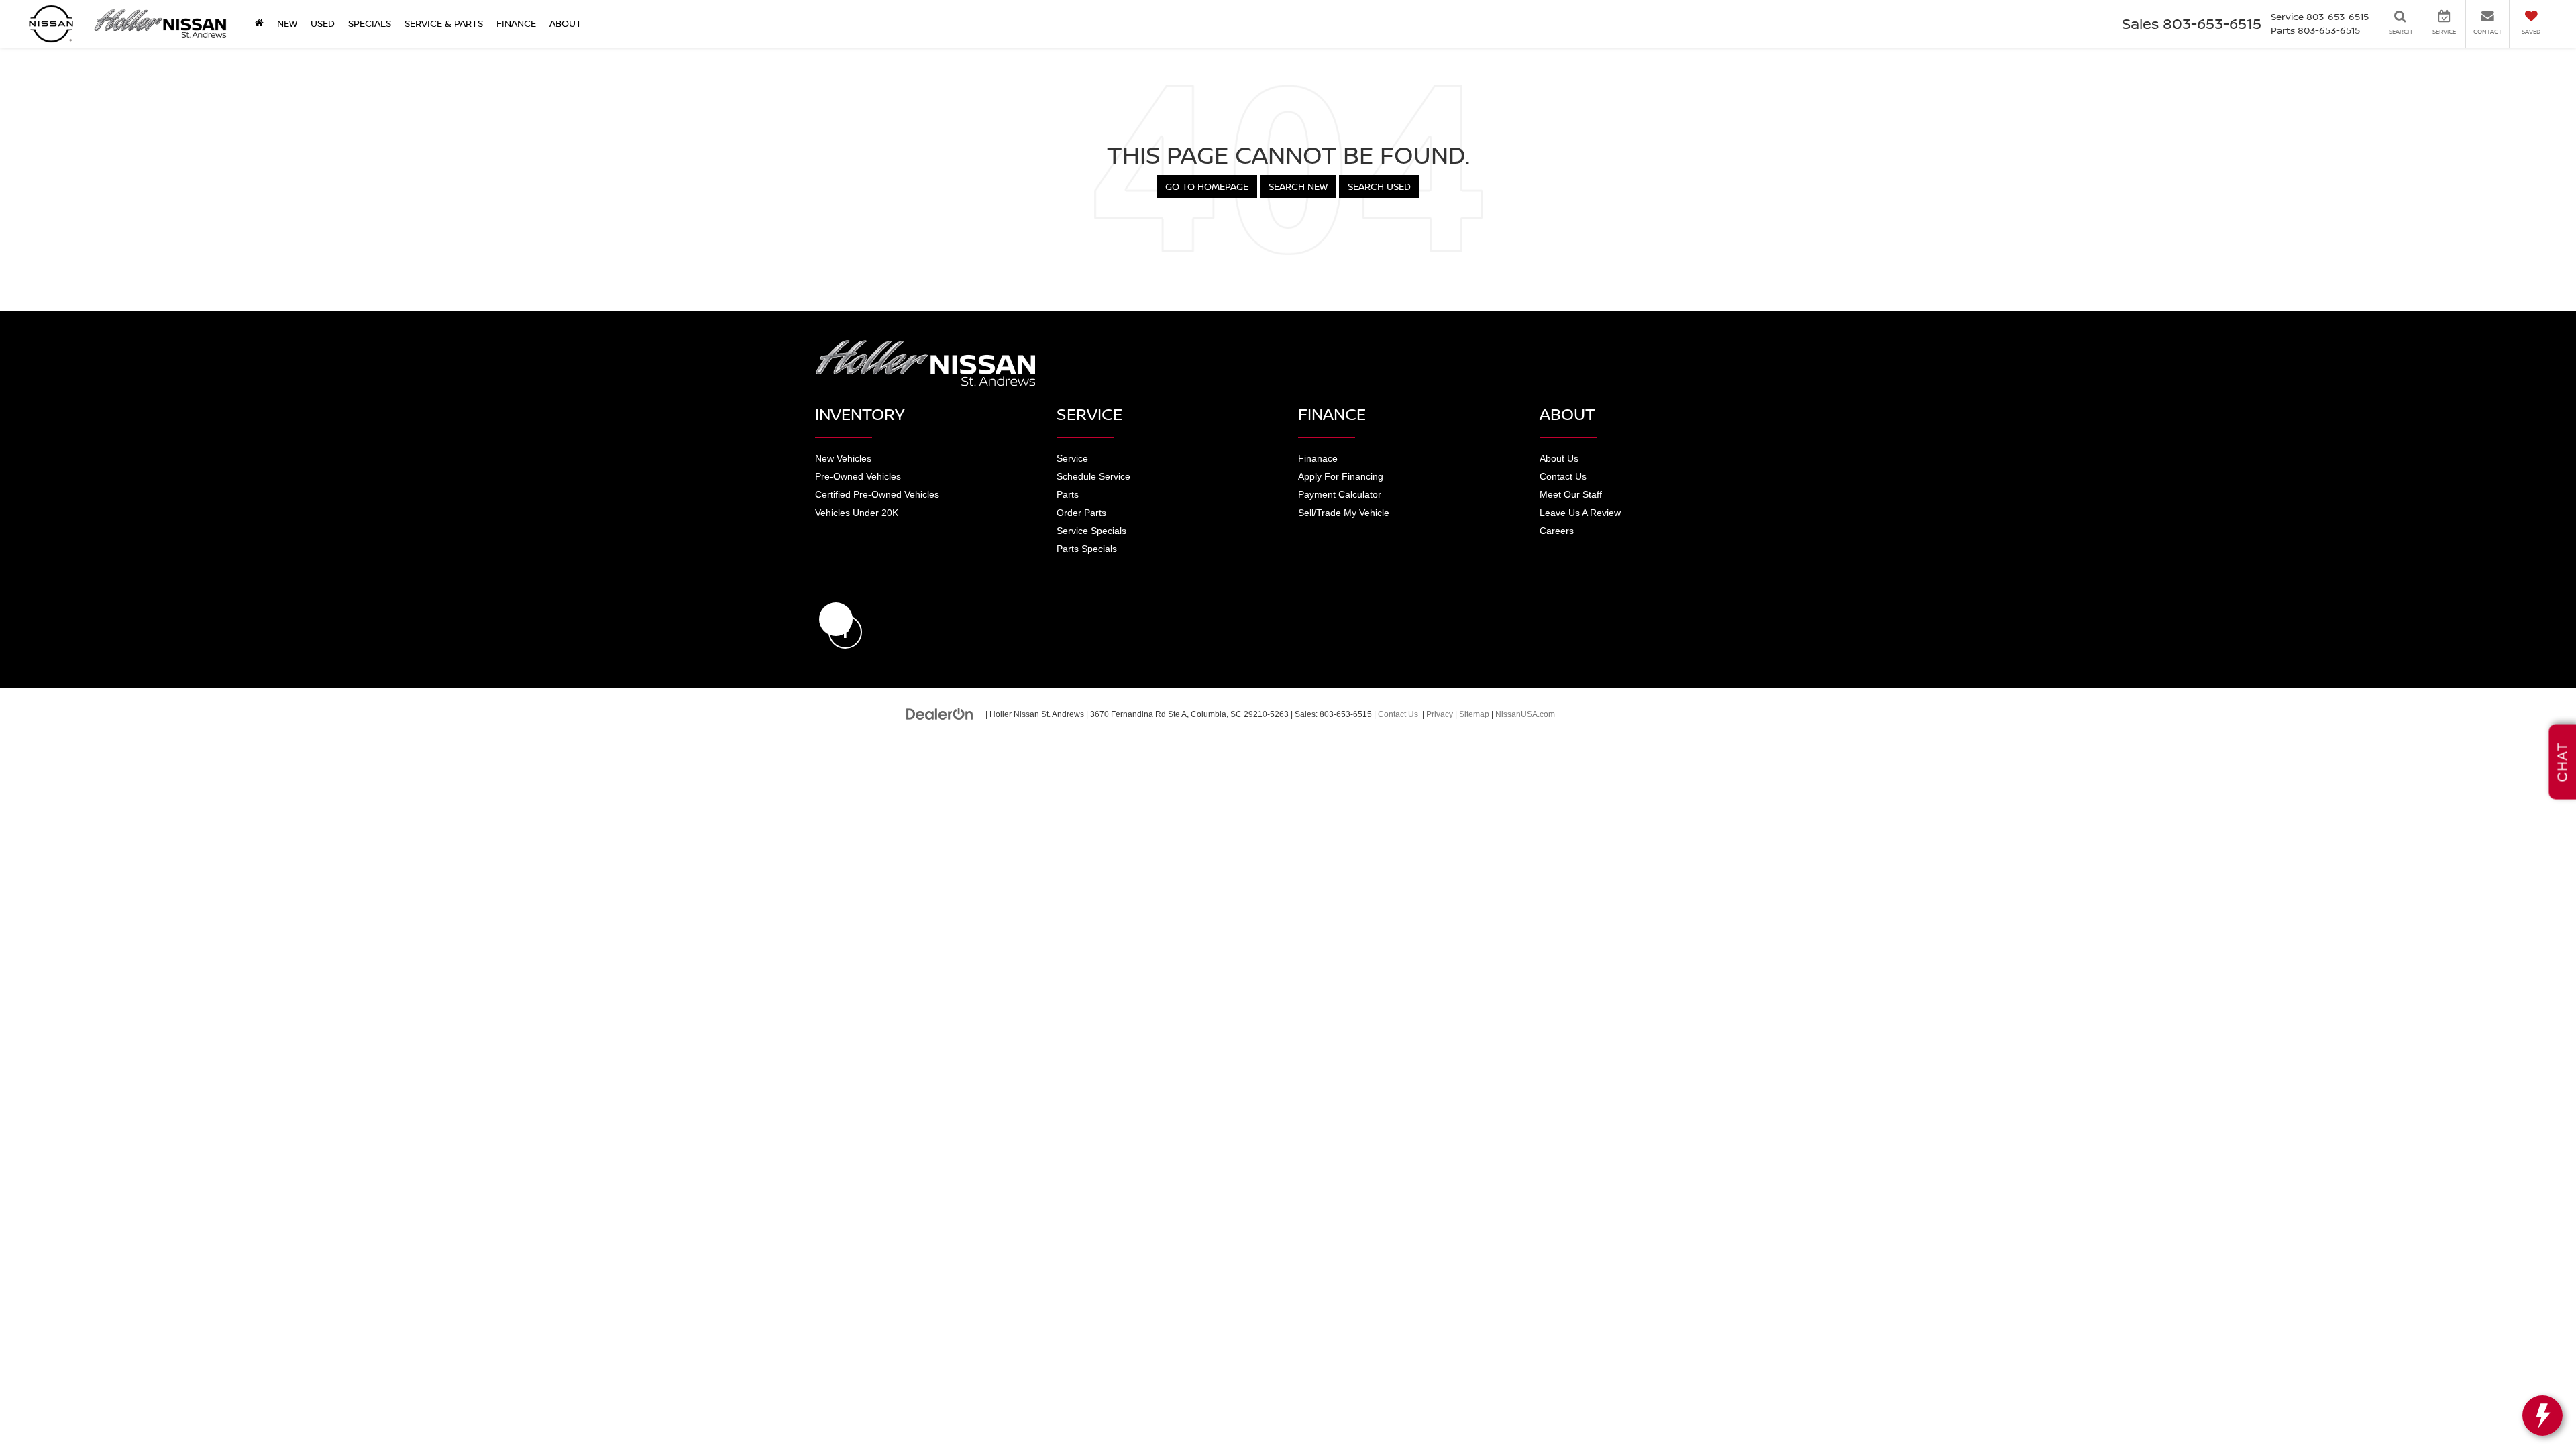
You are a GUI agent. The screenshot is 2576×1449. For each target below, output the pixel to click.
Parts (1068, 494)
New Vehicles (843, 458)
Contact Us (1563, 476)
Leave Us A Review (1580, 513)
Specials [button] (370, 23)
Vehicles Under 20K (857, 513)
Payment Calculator (1340, 494)
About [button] (566, 23)
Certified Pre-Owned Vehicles (877, 494)
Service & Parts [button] (444, 23)
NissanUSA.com (1525, 714)
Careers (1557, 531)
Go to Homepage (1207, 186)
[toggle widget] (2542, 1415)
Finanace (1318, 458)
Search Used (1379, 186)
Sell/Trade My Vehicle (1344, 513)
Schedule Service (1093, 476)
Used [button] (323, 23)
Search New (1298, 186)
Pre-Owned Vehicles (858, 476)
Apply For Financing (1341, 476)
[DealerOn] (940, 714)
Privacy (1440, 714)
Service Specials (1091, 531)
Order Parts (1081, 513)
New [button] (287, 23)
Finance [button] (516, 23)
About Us (1559, 458)
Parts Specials (1087, 549)
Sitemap (1474, 714)
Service (1072, 458)
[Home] (259, 23)
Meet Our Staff (1571, 494)
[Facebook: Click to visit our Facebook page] (836, 619)
